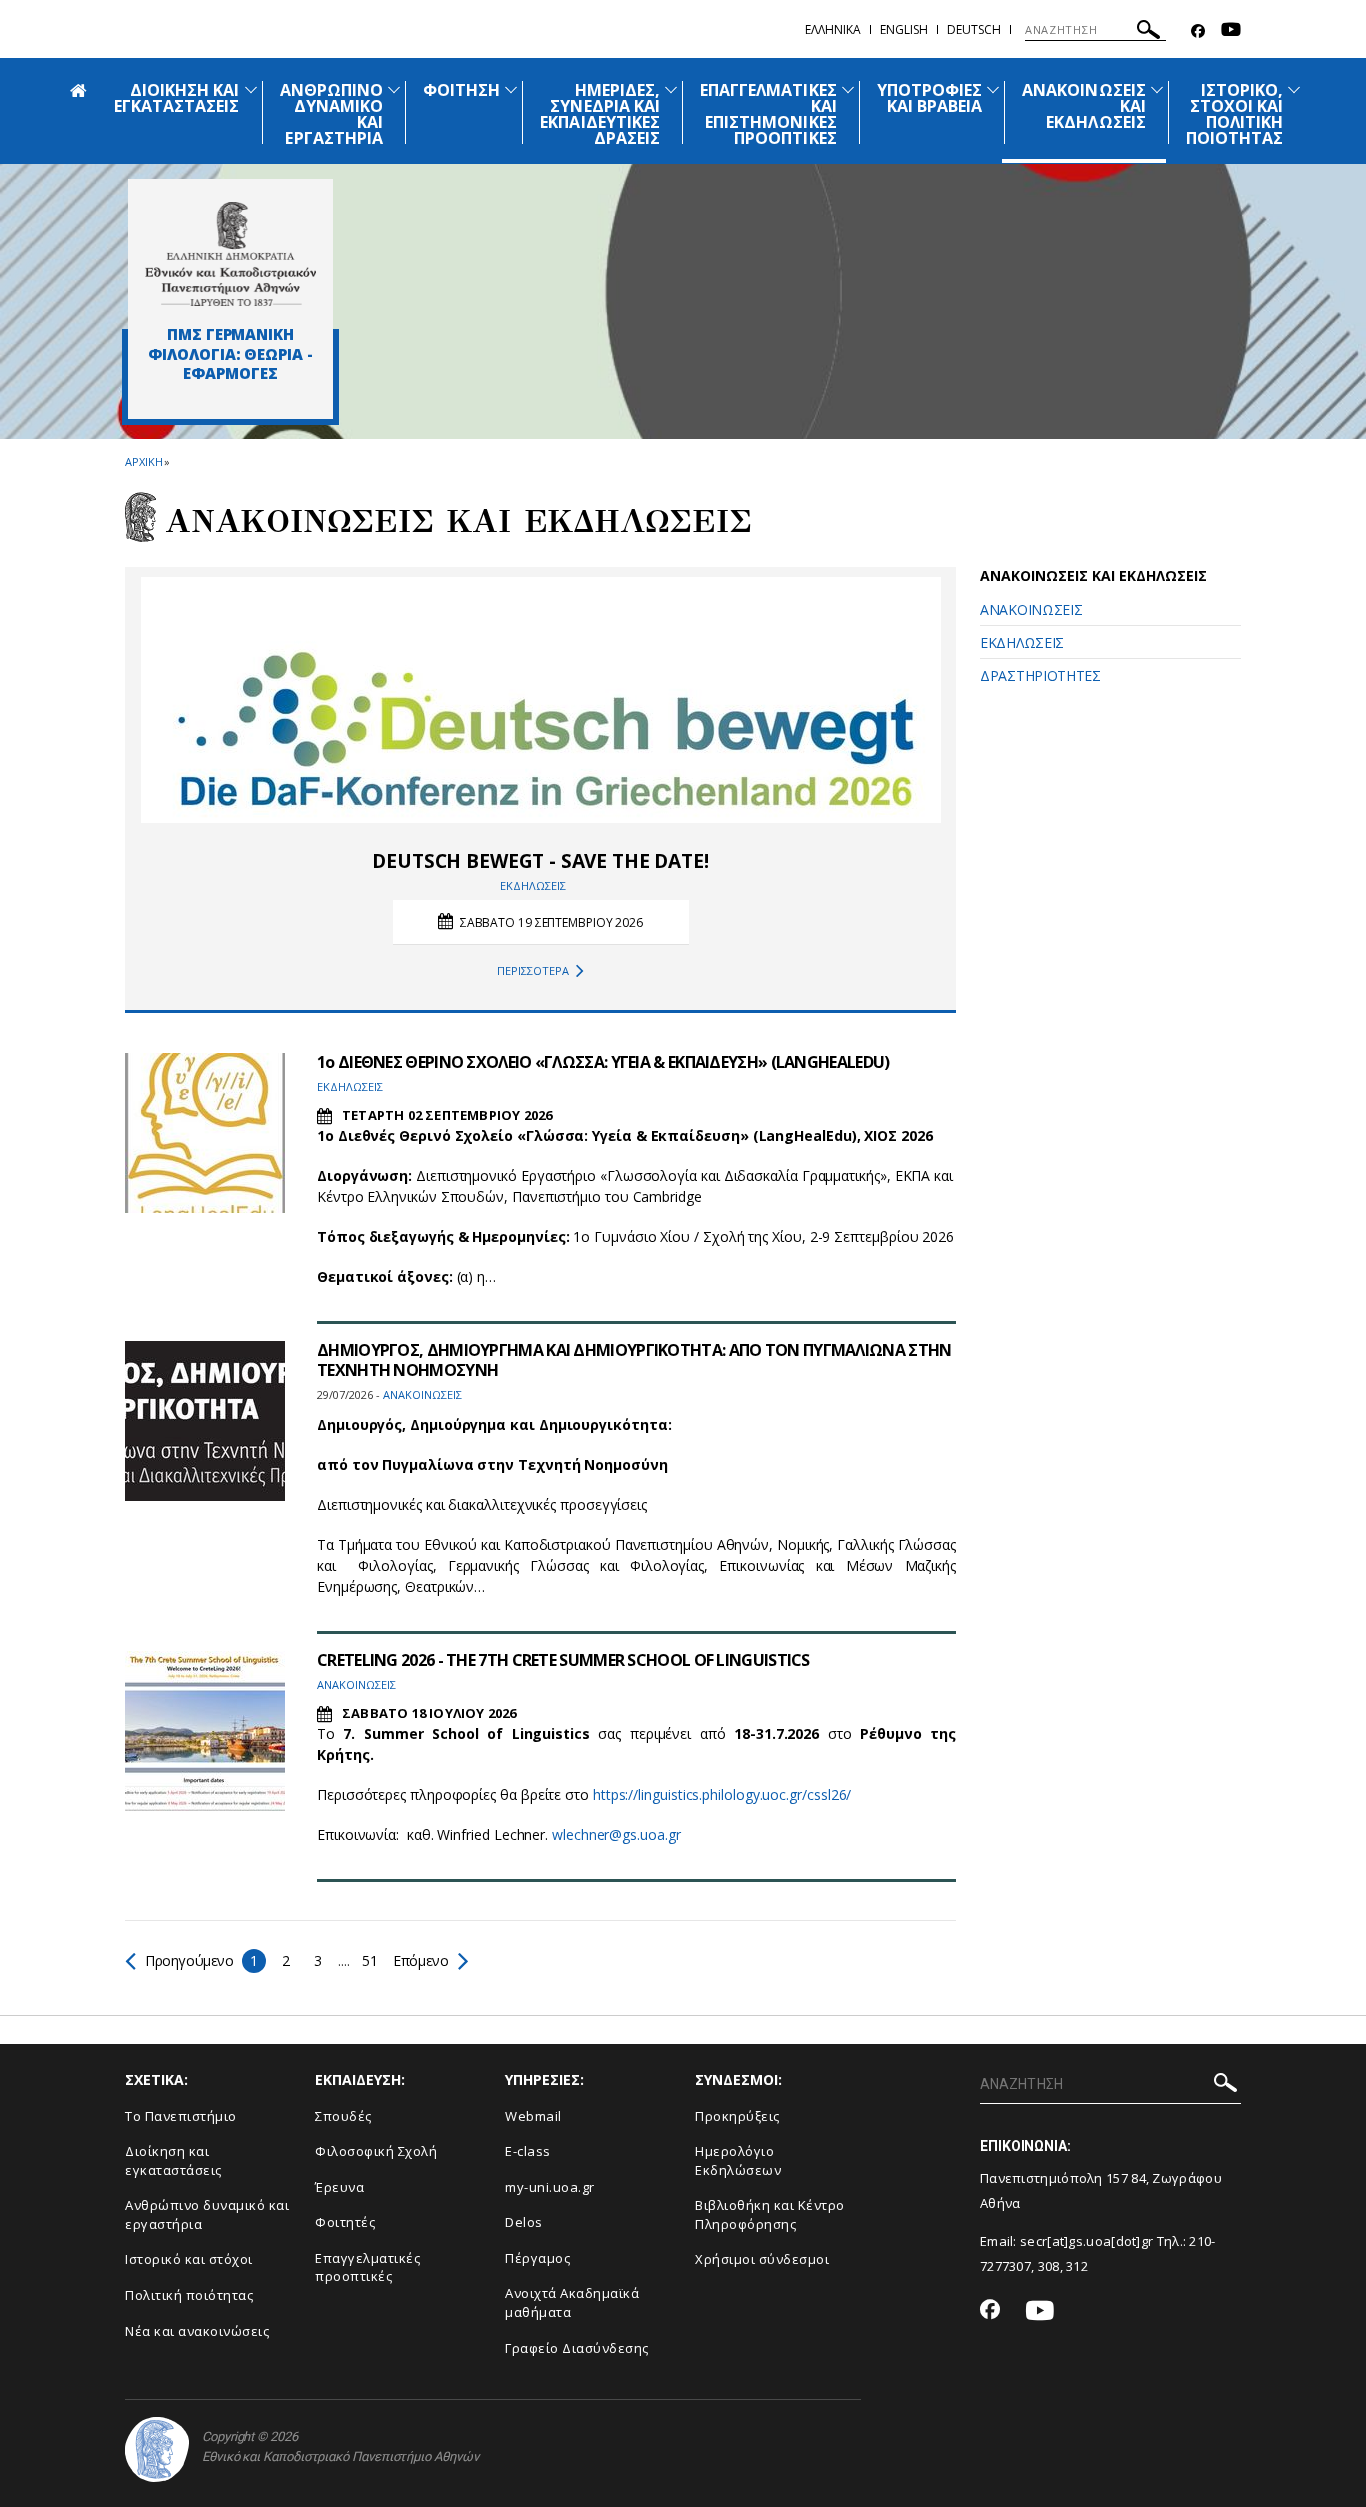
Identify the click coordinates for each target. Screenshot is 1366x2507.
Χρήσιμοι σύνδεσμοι (762, 2259)
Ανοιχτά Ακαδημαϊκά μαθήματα (572, 2302)
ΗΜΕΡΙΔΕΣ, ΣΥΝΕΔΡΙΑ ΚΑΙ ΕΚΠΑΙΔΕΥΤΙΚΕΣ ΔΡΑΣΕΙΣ (600, 114)
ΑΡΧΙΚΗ (143, 461)
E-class (528, 2151)
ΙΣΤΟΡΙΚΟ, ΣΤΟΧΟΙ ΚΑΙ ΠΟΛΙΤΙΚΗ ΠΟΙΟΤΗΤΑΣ (1234, 114)
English (904, 29)
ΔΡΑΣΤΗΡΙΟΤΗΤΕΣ (1040, 675)
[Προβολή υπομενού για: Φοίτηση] (511, 89)
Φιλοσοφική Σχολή (376, 2151)
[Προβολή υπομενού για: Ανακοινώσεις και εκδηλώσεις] (1157, 89)
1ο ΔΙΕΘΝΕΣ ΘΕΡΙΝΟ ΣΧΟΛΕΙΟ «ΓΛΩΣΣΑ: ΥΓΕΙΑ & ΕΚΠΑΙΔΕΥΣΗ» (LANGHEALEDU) (603, 1062)
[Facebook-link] (1198, 31)
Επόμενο (419, 1960)
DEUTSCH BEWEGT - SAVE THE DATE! (540, 861)
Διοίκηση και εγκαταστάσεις (173, 2160)
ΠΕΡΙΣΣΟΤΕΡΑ (533, 970)
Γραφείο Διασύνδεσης (577, 2348)
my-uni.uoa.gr (550, 2187)
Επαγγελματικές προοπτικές (367, 2267)
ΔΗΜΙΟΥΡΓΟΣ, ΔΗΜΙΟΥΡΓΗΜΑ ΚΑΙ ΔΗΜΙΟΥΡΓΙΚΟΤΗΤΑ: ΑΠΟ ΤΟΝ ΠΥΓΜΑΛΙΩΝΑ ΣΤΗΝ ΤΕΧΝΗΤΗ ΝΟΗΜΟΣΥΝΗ (634, 1359)
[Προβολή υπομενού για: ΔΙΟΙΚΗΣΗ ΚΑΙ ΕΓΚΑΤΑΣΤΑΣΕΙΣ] (251, 89)
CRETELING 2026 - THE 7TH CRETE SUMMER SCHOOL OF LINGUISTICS (563, 1660)
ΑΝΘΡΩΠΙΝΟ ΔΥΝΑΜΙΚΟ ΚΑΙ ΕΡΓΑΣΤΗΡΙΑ (331, 114)
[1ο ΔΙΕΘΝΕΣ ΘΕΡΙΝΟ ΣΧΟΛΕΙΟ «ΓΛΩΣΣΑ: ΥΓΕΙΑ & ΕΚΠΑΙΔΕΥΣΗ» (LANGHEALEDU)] (205, 1133)
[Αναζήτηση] (1148, 32)
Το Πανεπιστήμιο (181, 2116)
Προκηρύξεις (737, 2116)
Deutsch (974, 29)
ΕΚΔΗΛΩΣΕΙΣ (1022, 642)
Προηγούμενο (189, 1960)
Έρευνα (339, 2187)
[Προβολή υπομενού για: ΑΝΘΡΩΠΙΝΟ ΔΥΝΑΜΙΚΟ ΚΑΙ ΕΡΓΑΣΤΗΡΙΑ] (394, 89)
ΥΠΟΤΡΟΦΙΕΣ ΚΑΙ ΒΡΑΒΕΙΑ (930, 98)
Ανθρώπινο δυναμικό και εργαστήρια (207, 2214)
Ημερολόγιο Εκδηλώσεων (738, 2160)
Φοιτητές (345, 2222)
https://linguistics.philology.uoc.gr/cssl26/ (722, 1794)
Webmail (533, 2116)
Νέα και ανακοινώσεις (197, 2331)
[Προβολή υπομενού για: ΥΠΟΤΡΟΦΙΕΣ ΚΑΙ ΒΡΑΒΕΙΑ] (993, 89)
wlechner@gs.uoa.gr (616, 1834)
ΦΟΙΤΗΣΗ (461, 90)
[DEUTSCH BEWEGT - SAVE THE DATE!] (541, 700)
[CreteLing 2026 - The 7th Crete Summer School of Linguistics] (205, 1731)
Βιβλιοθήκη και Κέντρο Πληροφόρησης (770, 2214)
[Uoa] (157, 2449)
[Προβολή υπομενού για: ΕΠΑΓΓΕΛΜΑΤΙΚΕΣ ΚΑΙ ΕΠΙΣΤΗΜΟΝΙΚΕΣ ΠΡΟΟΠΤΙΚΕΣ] (848, 89)
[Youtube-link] (1231, 31)
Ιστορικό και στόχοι (189, 2259)
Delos (524, 2222)
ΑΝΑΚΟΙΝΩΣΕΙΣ (1031, 609)
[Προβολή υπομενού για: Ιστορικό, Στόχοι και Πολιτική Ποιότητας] (1294, 89)
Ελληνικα (833, 29)
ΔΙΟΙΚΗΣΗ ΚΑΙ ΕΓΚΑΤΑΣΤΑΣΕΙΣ (177, 98)
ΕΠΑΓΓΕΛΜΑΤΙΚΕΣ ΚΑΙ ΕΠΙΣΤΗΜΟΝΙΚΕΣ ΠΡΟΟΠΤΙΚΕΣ (768, 114)
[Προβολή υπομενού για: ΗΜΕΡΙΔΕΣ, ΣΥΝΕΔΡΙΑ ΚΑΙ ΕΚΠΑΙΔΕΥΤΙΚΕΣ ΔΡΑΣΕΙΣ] (671, 89)
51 (369, 1960)
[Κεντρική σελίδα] (230, 254)
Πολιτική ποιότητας (189, 2295)
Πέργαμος (537, 2258)
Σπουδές (343, 2116)
